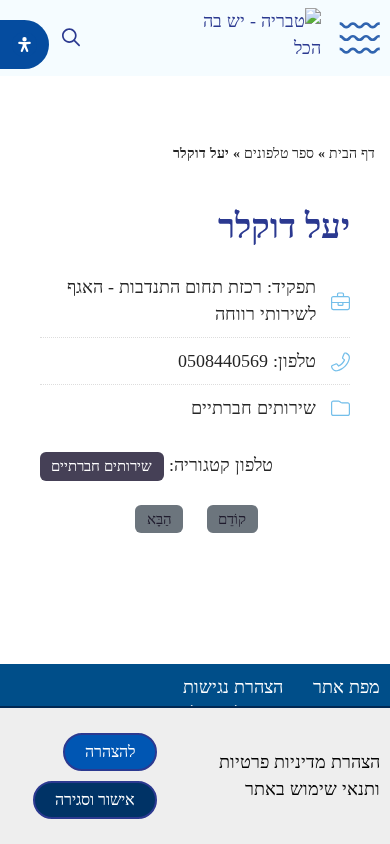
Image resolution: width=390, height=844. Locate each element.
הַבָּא (159, 519)
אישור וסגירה (95, 799)
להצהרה (110, 751)
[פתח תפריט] (353, 38)
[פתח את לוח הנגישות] (24, 44)
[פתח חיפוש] (71, 37)
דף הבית (352, 153)
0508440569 (223, 361)
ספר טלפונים (279, 153)
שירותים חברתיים (253, 408)
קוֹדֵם (232, 519)
